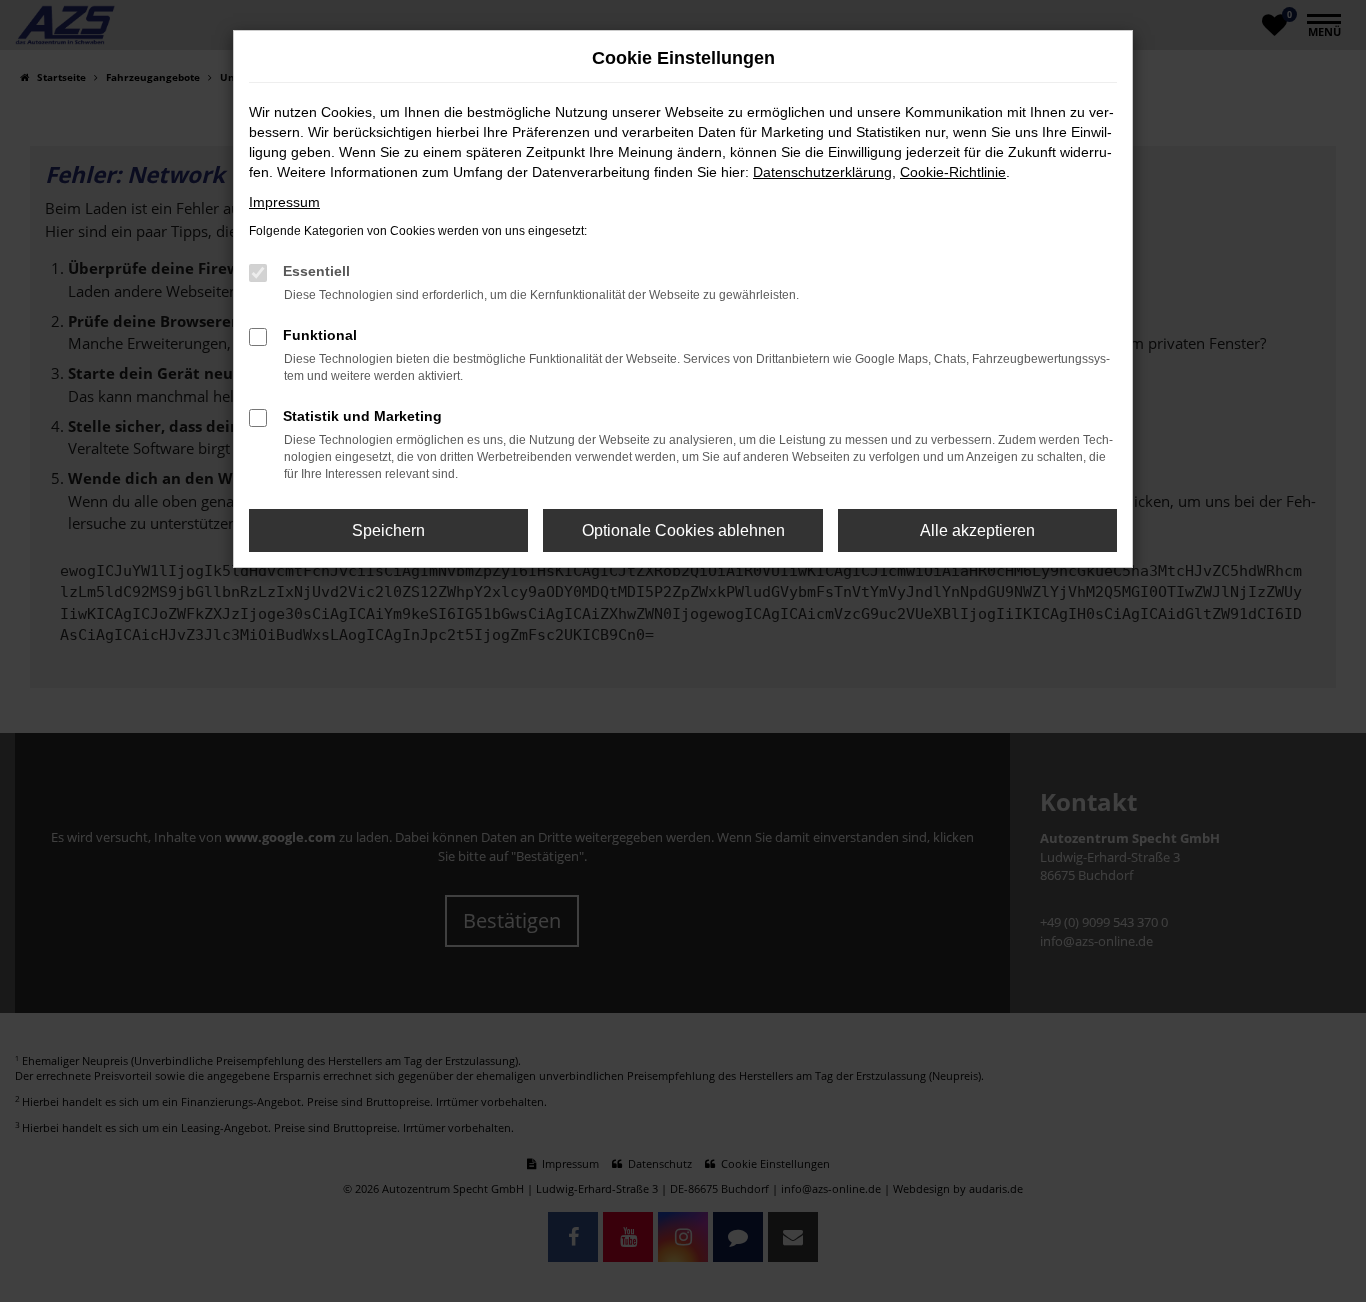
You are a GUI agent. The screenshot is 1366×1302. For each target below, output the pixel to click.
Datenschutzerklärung (822, 172)
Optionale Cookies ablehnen (683, 530)
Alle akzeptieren (977, 530)
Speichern (388, 530)
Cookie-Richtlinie (953, 172)
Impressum (284, 202)
